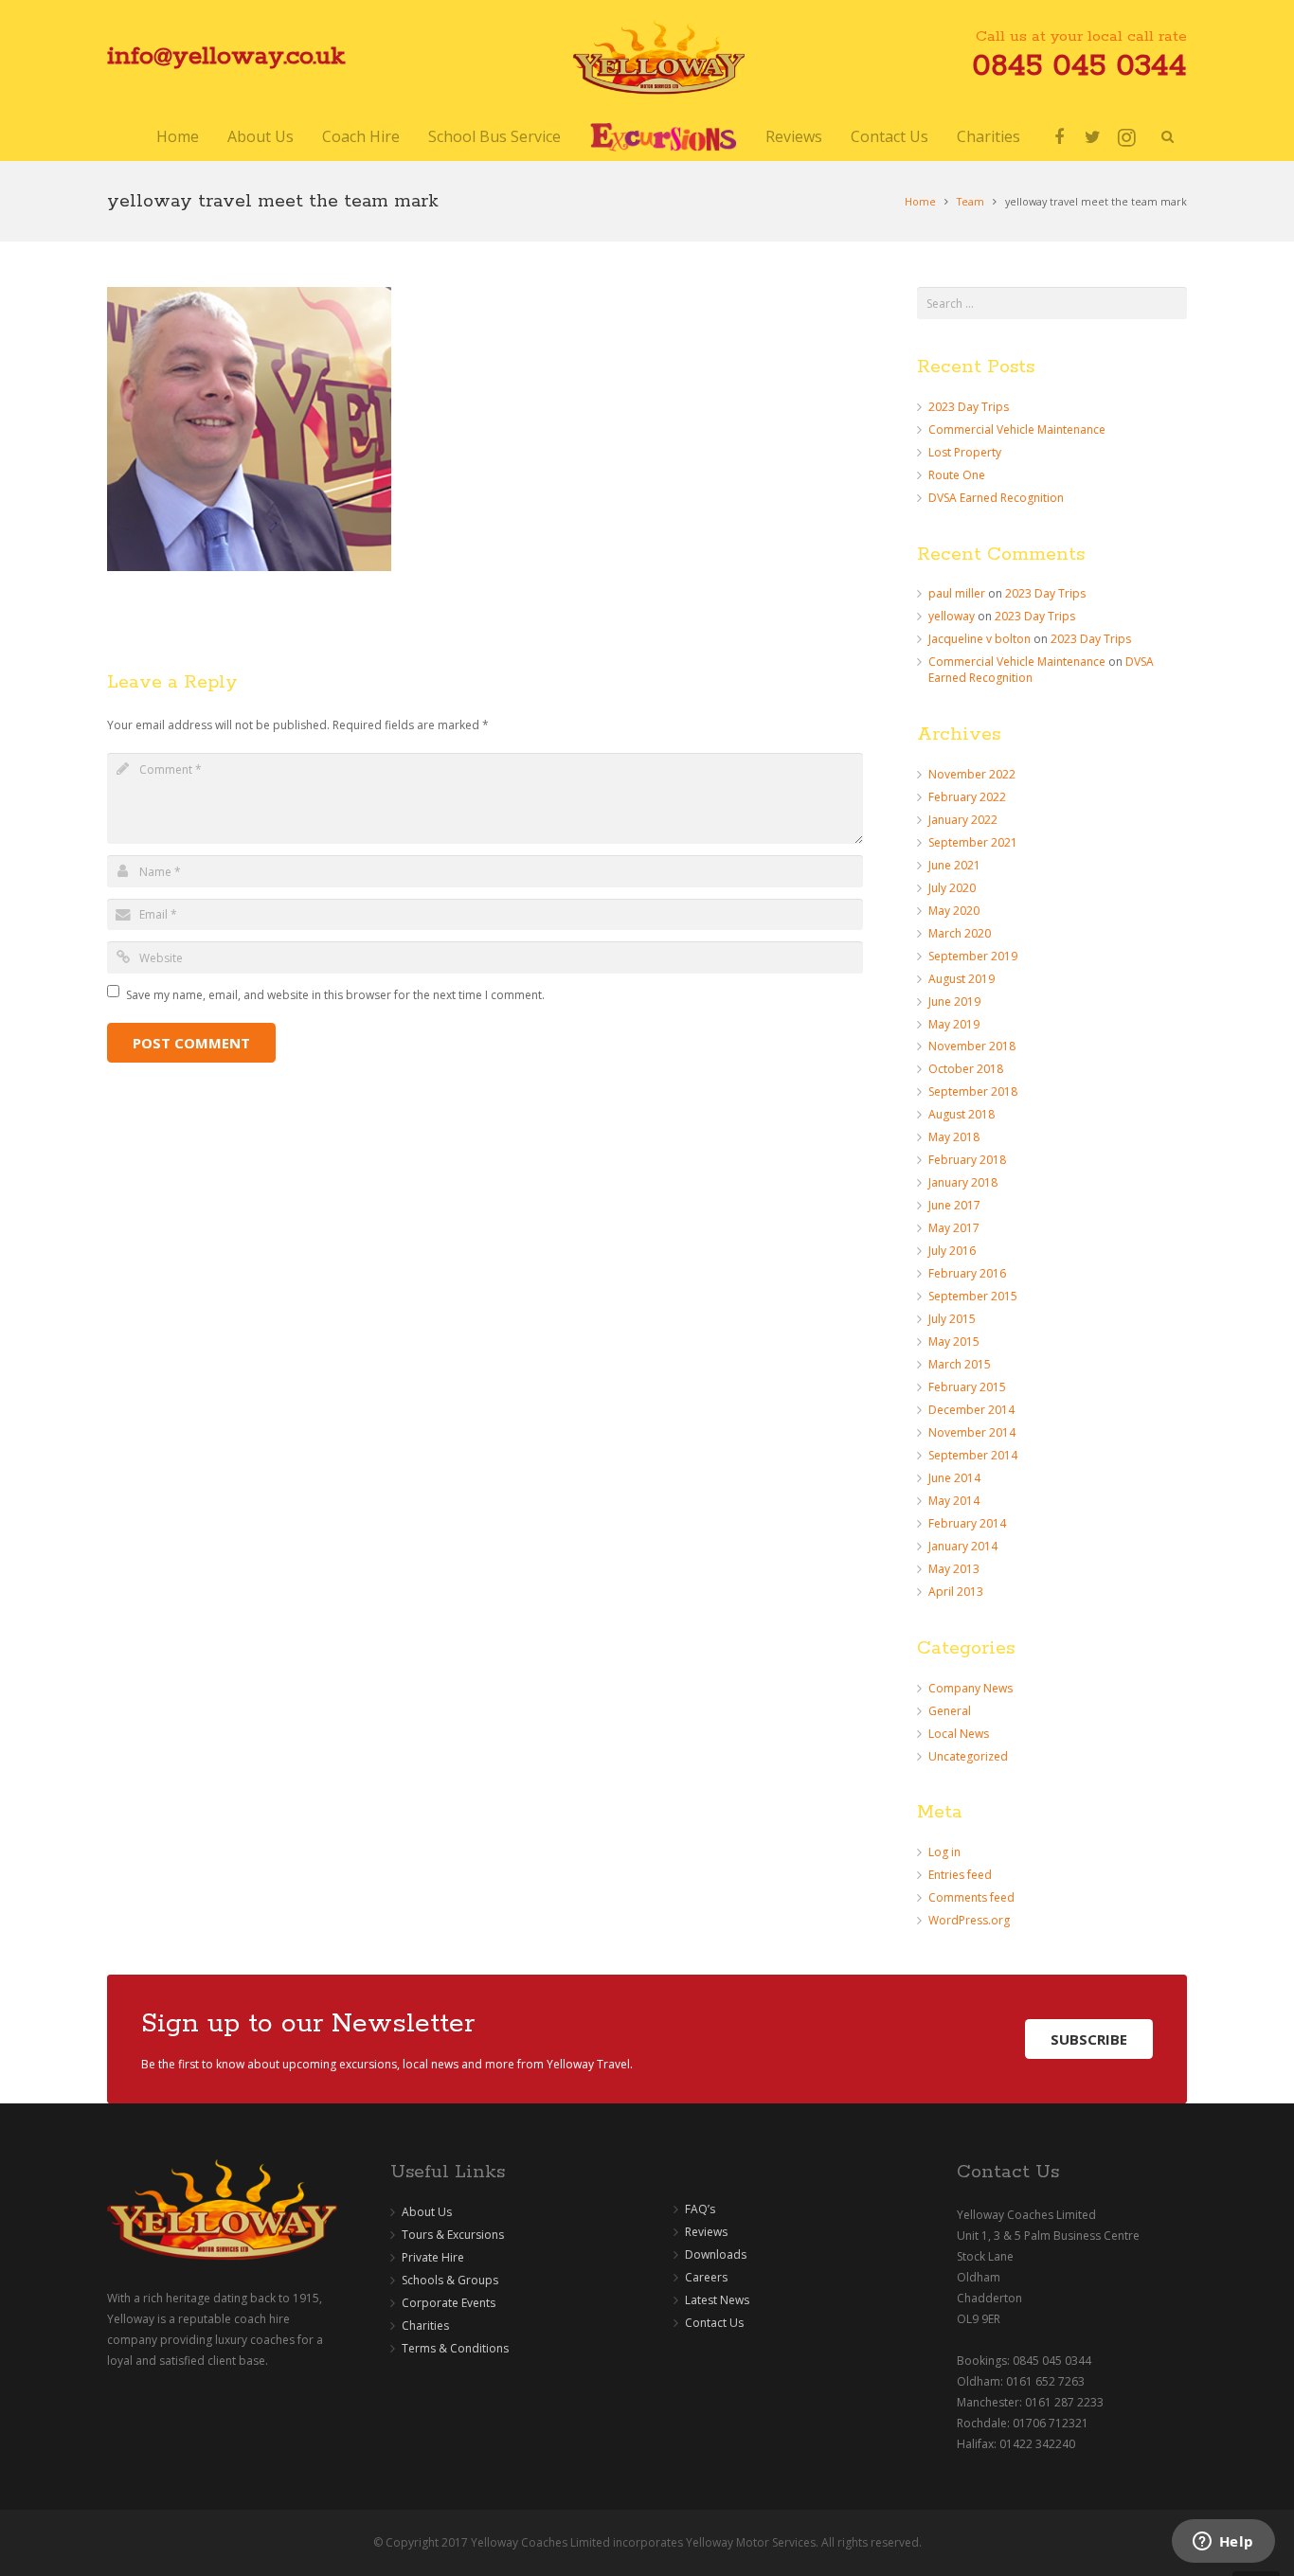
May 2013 (954, 1569)
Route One (957, 475)
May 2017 (954, 1228)
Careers (706, 2277)
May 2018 (954, 1137)
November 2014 (972, 1432)
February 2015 (967, 1387)
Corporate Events (449, 2303)
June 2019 (954, 1002)
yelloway (952, 616)
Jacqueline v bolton (979, 639)
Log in (944, 1852)
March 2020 (960, 933)
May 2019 (954, 1024)
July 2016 (952, 1251)
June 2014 (954, 1478)
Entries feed (960, 1875)
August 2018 (962, 1114)
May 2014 (954, 1501)
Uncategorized (968, 1756)
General (950, 1711)
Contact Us (714, 2323)
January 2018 (963, 1182)
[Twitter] (1093, 137)
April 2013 (956, 1592)
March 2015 (960, 1364)
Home (920, 201)
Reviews (706, 2232)
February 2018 (967, 1160)
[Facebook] (1059, 137)
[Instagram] (1127, 137)
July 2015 (952, 1319)
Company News (970, 1688)
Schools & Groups (450, 2280)
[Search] (1167, 137)
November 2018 (972, 1046)
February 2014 (967, 1523)
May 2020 (954, 911)
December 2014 (971, 1410)
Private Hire (433, 2257)
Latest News (717, 2300)
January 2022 (963, 820)
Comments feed (971, 1897)
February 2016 (967, 1273)
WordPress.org (969, 1920)
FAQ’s (700, 2209)
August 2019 (962, 979)
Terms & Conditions (455, 2348)
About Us (427, 2212)
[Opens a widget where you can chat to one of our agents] (1223, 2543)
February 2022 (967, 797)
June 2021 (954, 865)
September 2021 (973, 842)
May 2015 (954, 1342)
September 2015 (973, 1296)
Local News (959, 1734)
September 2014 (973, 1455)
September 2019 (973, 956)
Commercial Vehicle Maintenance (1017, 429)
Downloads (716, 2254)
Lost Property (965, 452)
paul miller (957, 593)
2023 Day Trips (969, 407)
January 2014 (963, 1546)
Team (970, 201)
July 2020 (952, 888)
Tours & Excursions (453, 2235)
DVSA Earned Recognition (996, 498)
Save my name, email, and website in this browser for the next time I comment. (335, 995)
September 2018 (973, 1091)
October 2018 (966, 1069)
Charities (425, 2326)
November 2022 (972, 774)
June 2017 (954, 1205)
